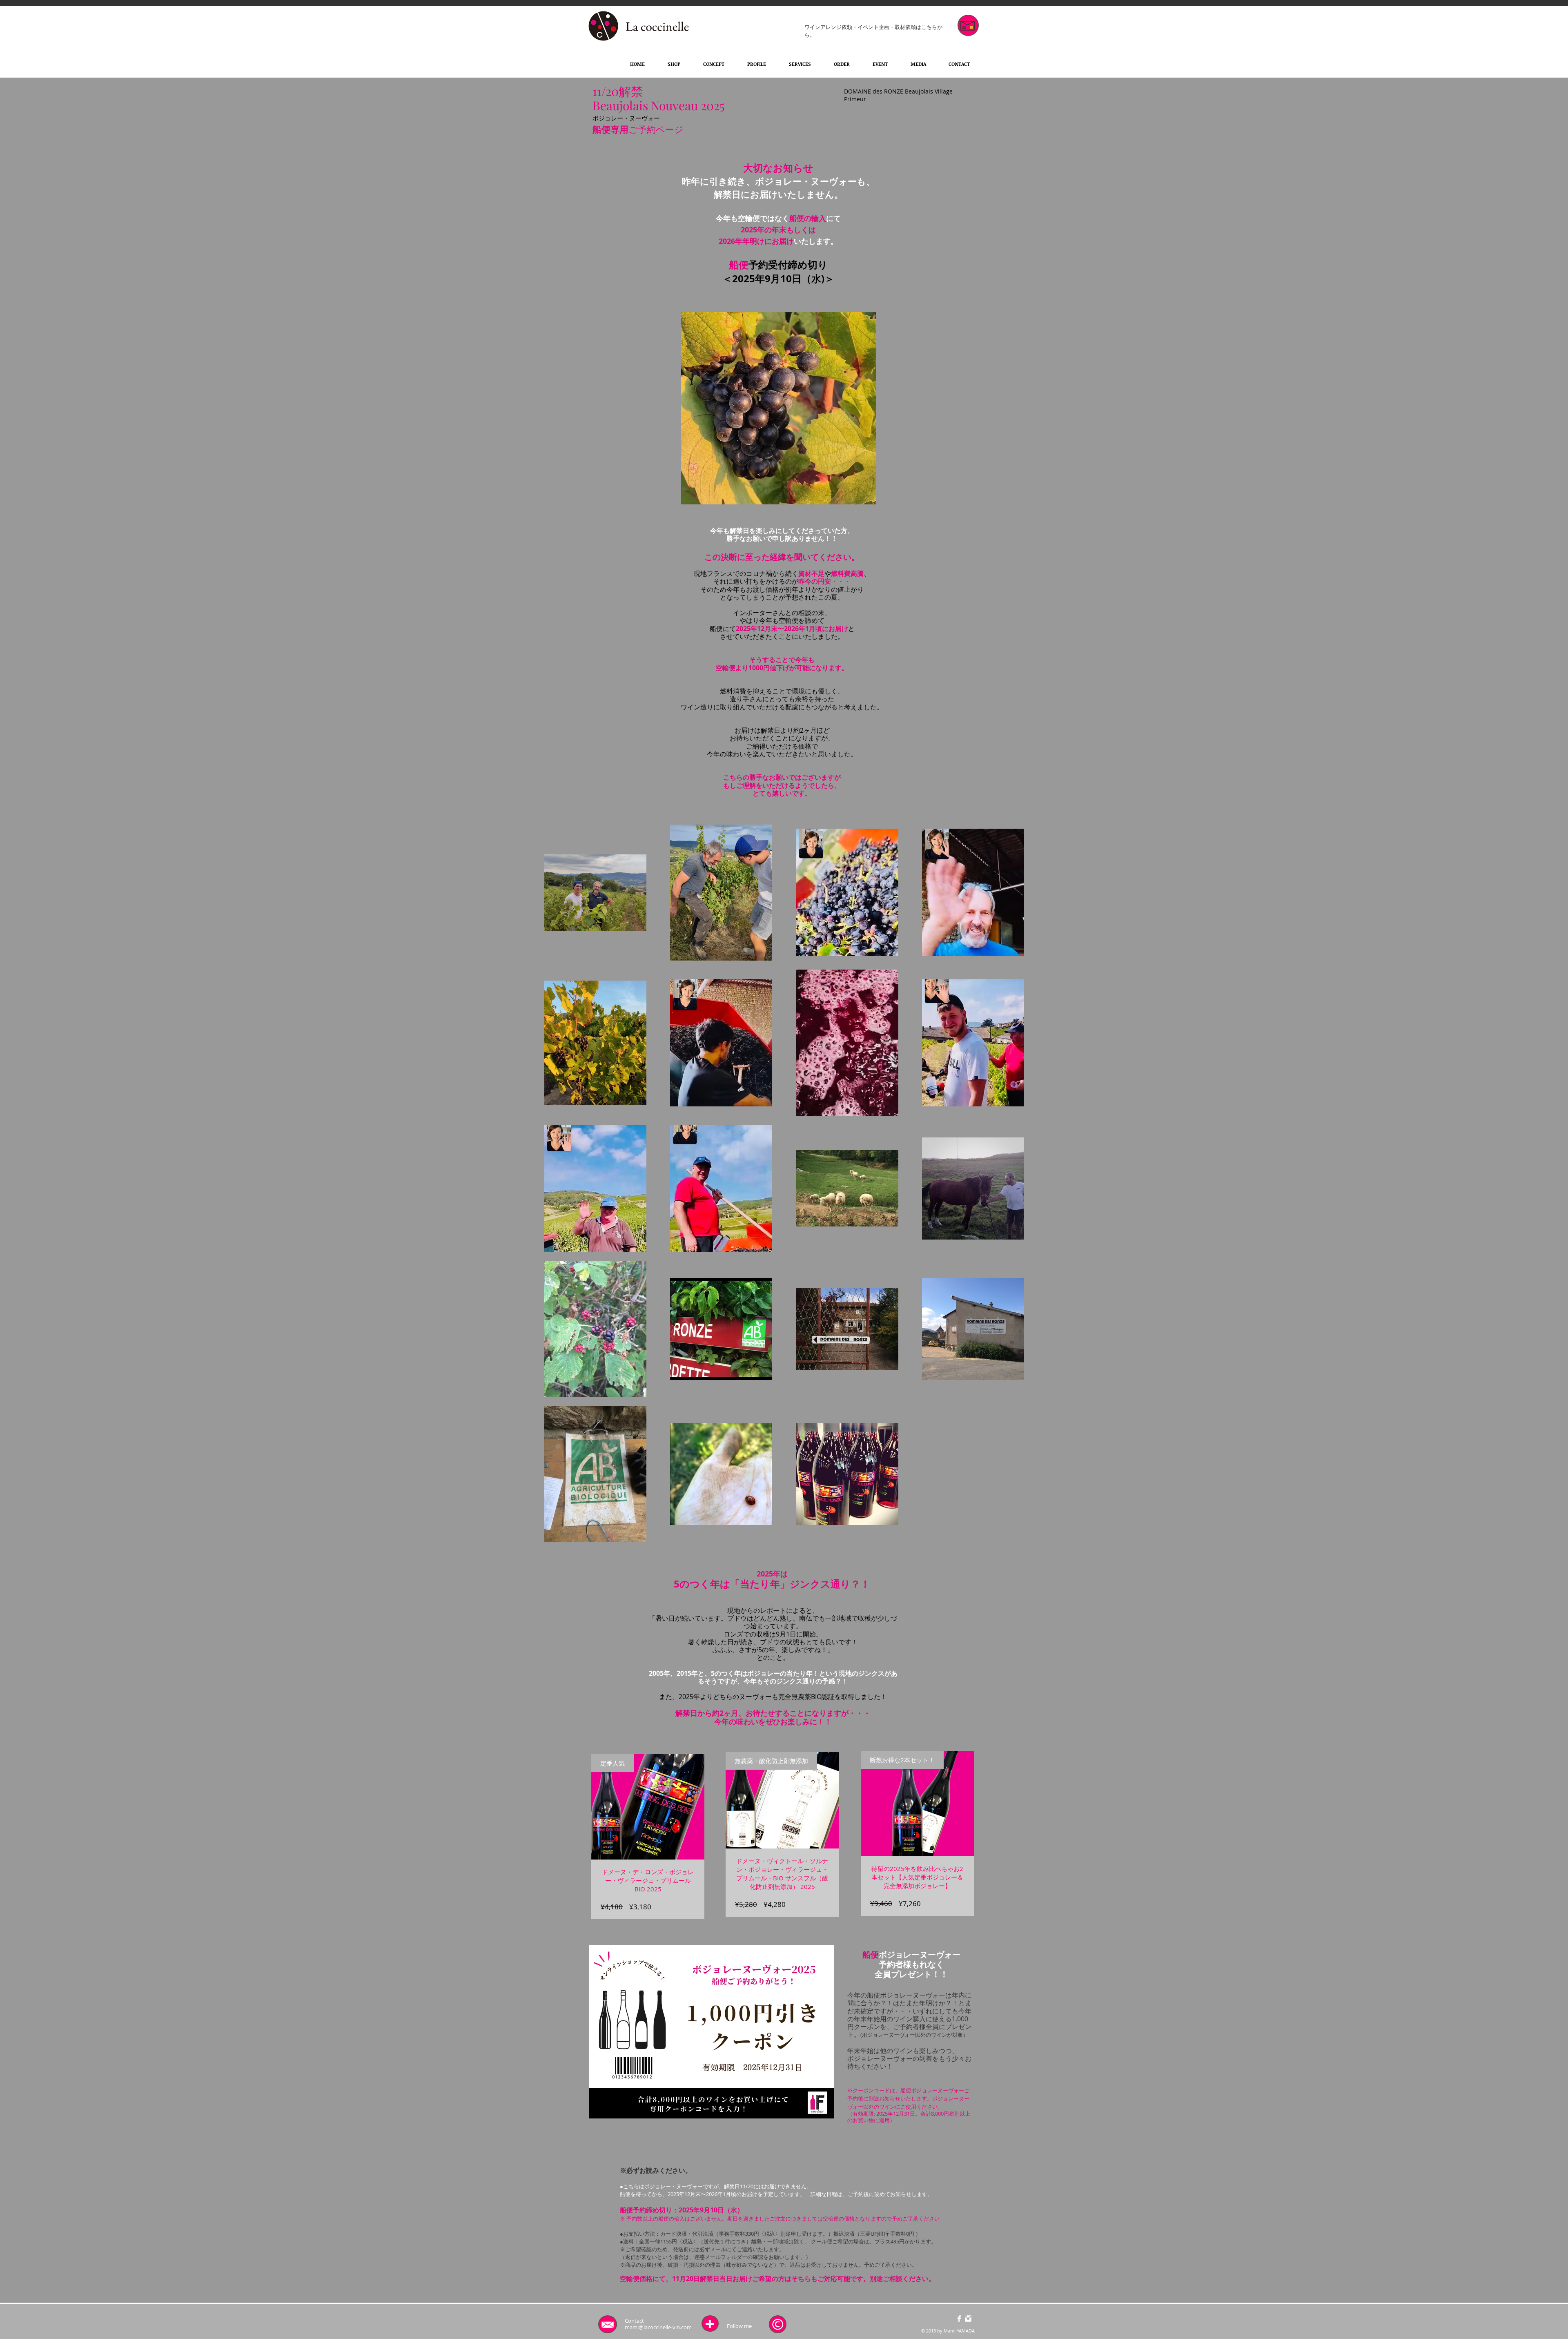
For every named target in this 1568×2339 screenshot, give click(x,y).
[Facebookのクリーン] (959, 2319)
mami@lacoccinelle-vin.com (658, 2327)
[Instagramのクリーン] (968, 2319)
